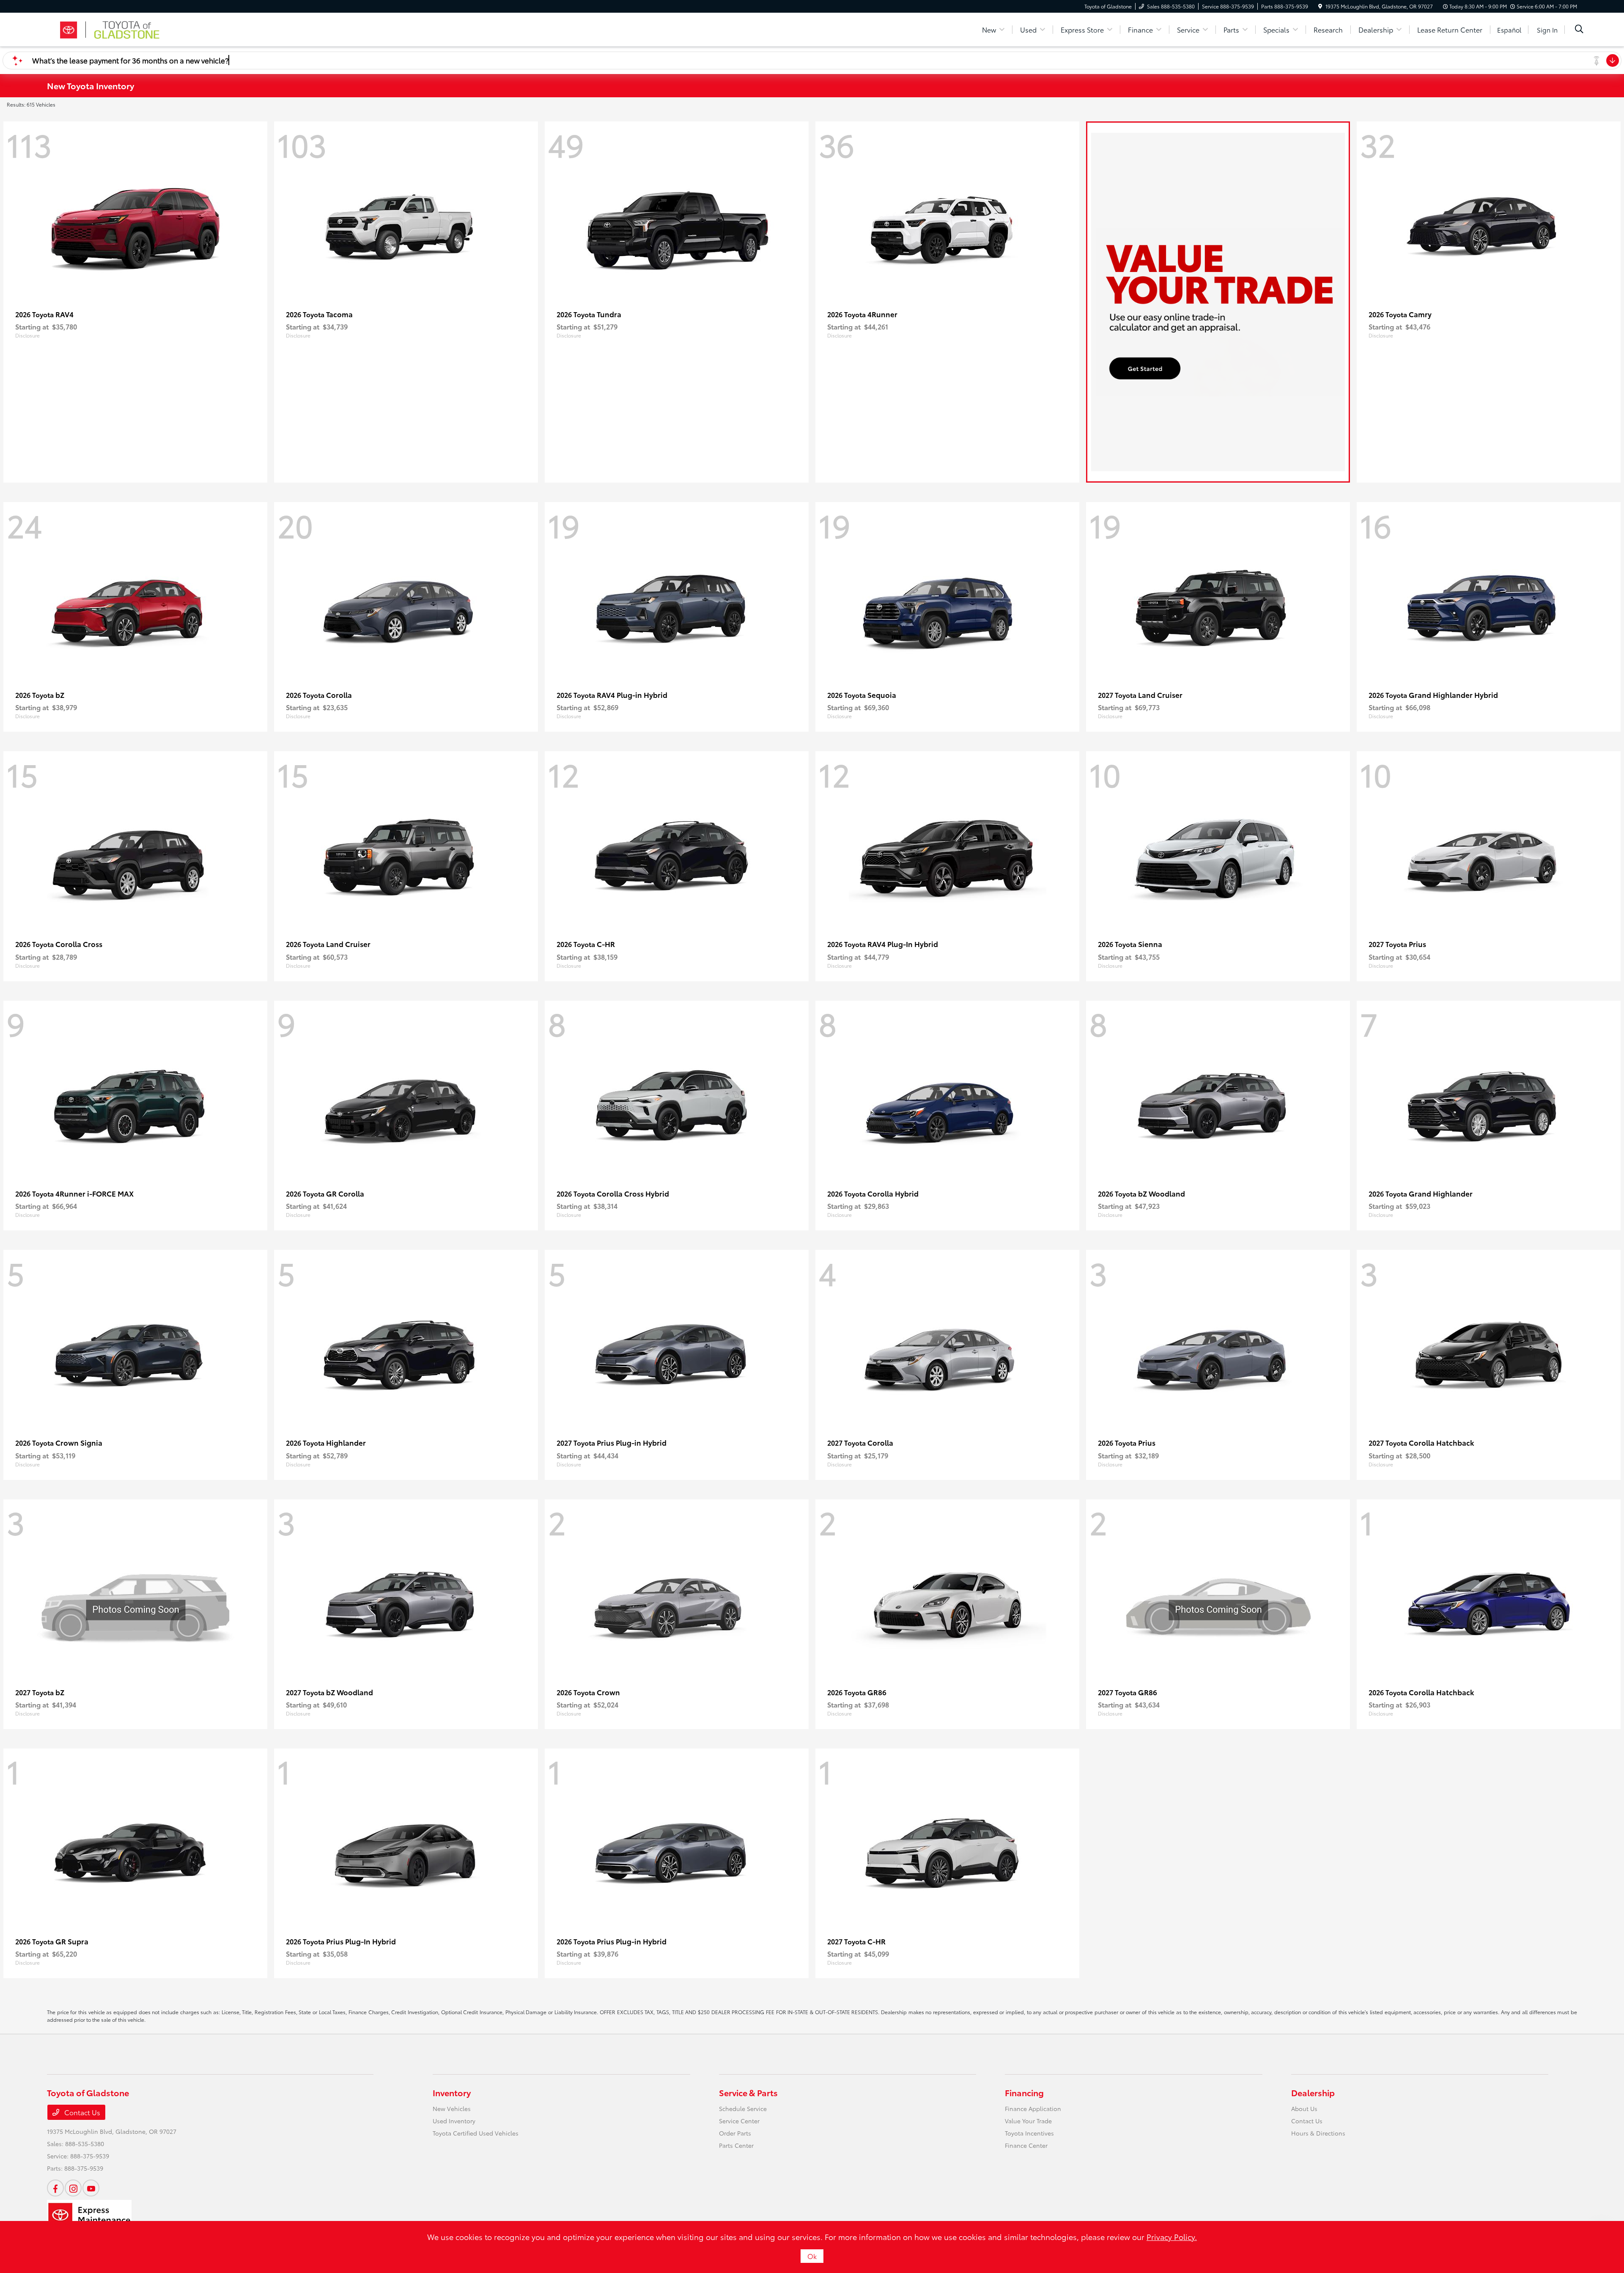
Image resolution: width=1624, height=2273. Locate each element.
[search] (1579, 30)
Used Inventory (454, 2121)
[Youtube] (91, 2188)
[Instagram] (73, 2188)
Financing (1024, 2092)
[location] (1320, 6)
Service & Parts (748, 2092)
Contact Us (81, 2112)
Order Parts (735, 2133)
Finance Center (1026, 2145)
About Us (1304, 2108)
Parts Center (736, 2145)
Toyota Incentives (1029, 2133)
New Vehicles (452, 2108)
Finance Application (1033, 2108)
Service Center (739, 2121)
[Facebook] (55, 2188)
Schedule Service (743, 2108)
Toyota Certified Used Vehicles (476, 2133)
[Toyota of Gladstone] (120, 28)
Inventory (452, 2092)
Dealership (1313, 2092)
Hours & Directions (1318, 2133)
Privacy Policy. (1172, 2237)
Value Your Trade (1028, 2121)
